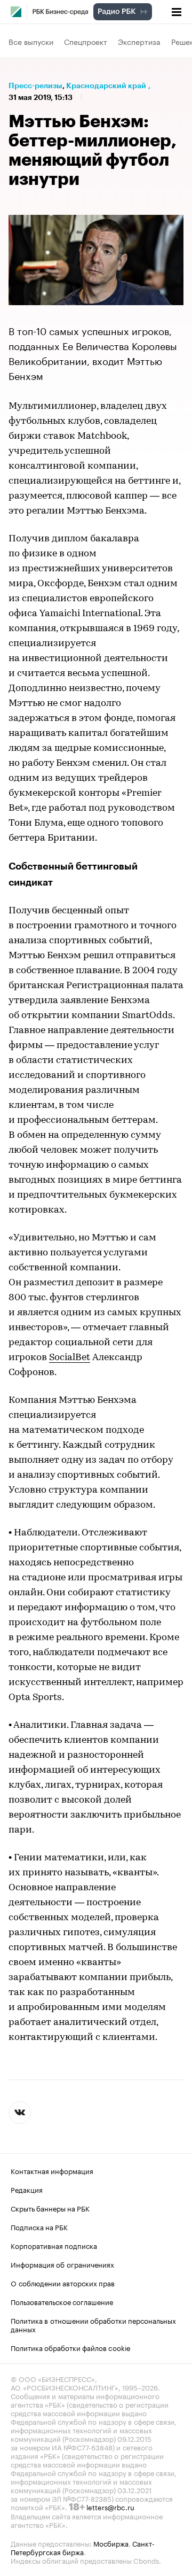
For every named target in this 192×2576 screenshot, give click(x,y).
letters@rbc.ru (110, 2507)
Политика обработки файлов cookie (71, 2347)
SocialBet (70, 1358)
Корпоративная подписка (54, 2245)
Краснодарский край (106, 86)
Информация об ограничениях (62, 2264)
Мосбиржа (111, 2543)
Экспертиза (139, 41)
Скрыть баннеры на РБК (50, 2208)
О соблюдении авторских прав (63, 2283)
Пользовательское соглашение (62, 2301)
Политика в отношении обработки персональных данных (93, 2324)
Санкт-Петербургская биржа (83, 2547)
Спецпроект (86, 41)
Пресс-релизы (35, 86)
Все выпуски (31, 41)
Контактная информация (52, 2170)
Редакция (27, 2189)
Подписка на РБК (39, 2226)
